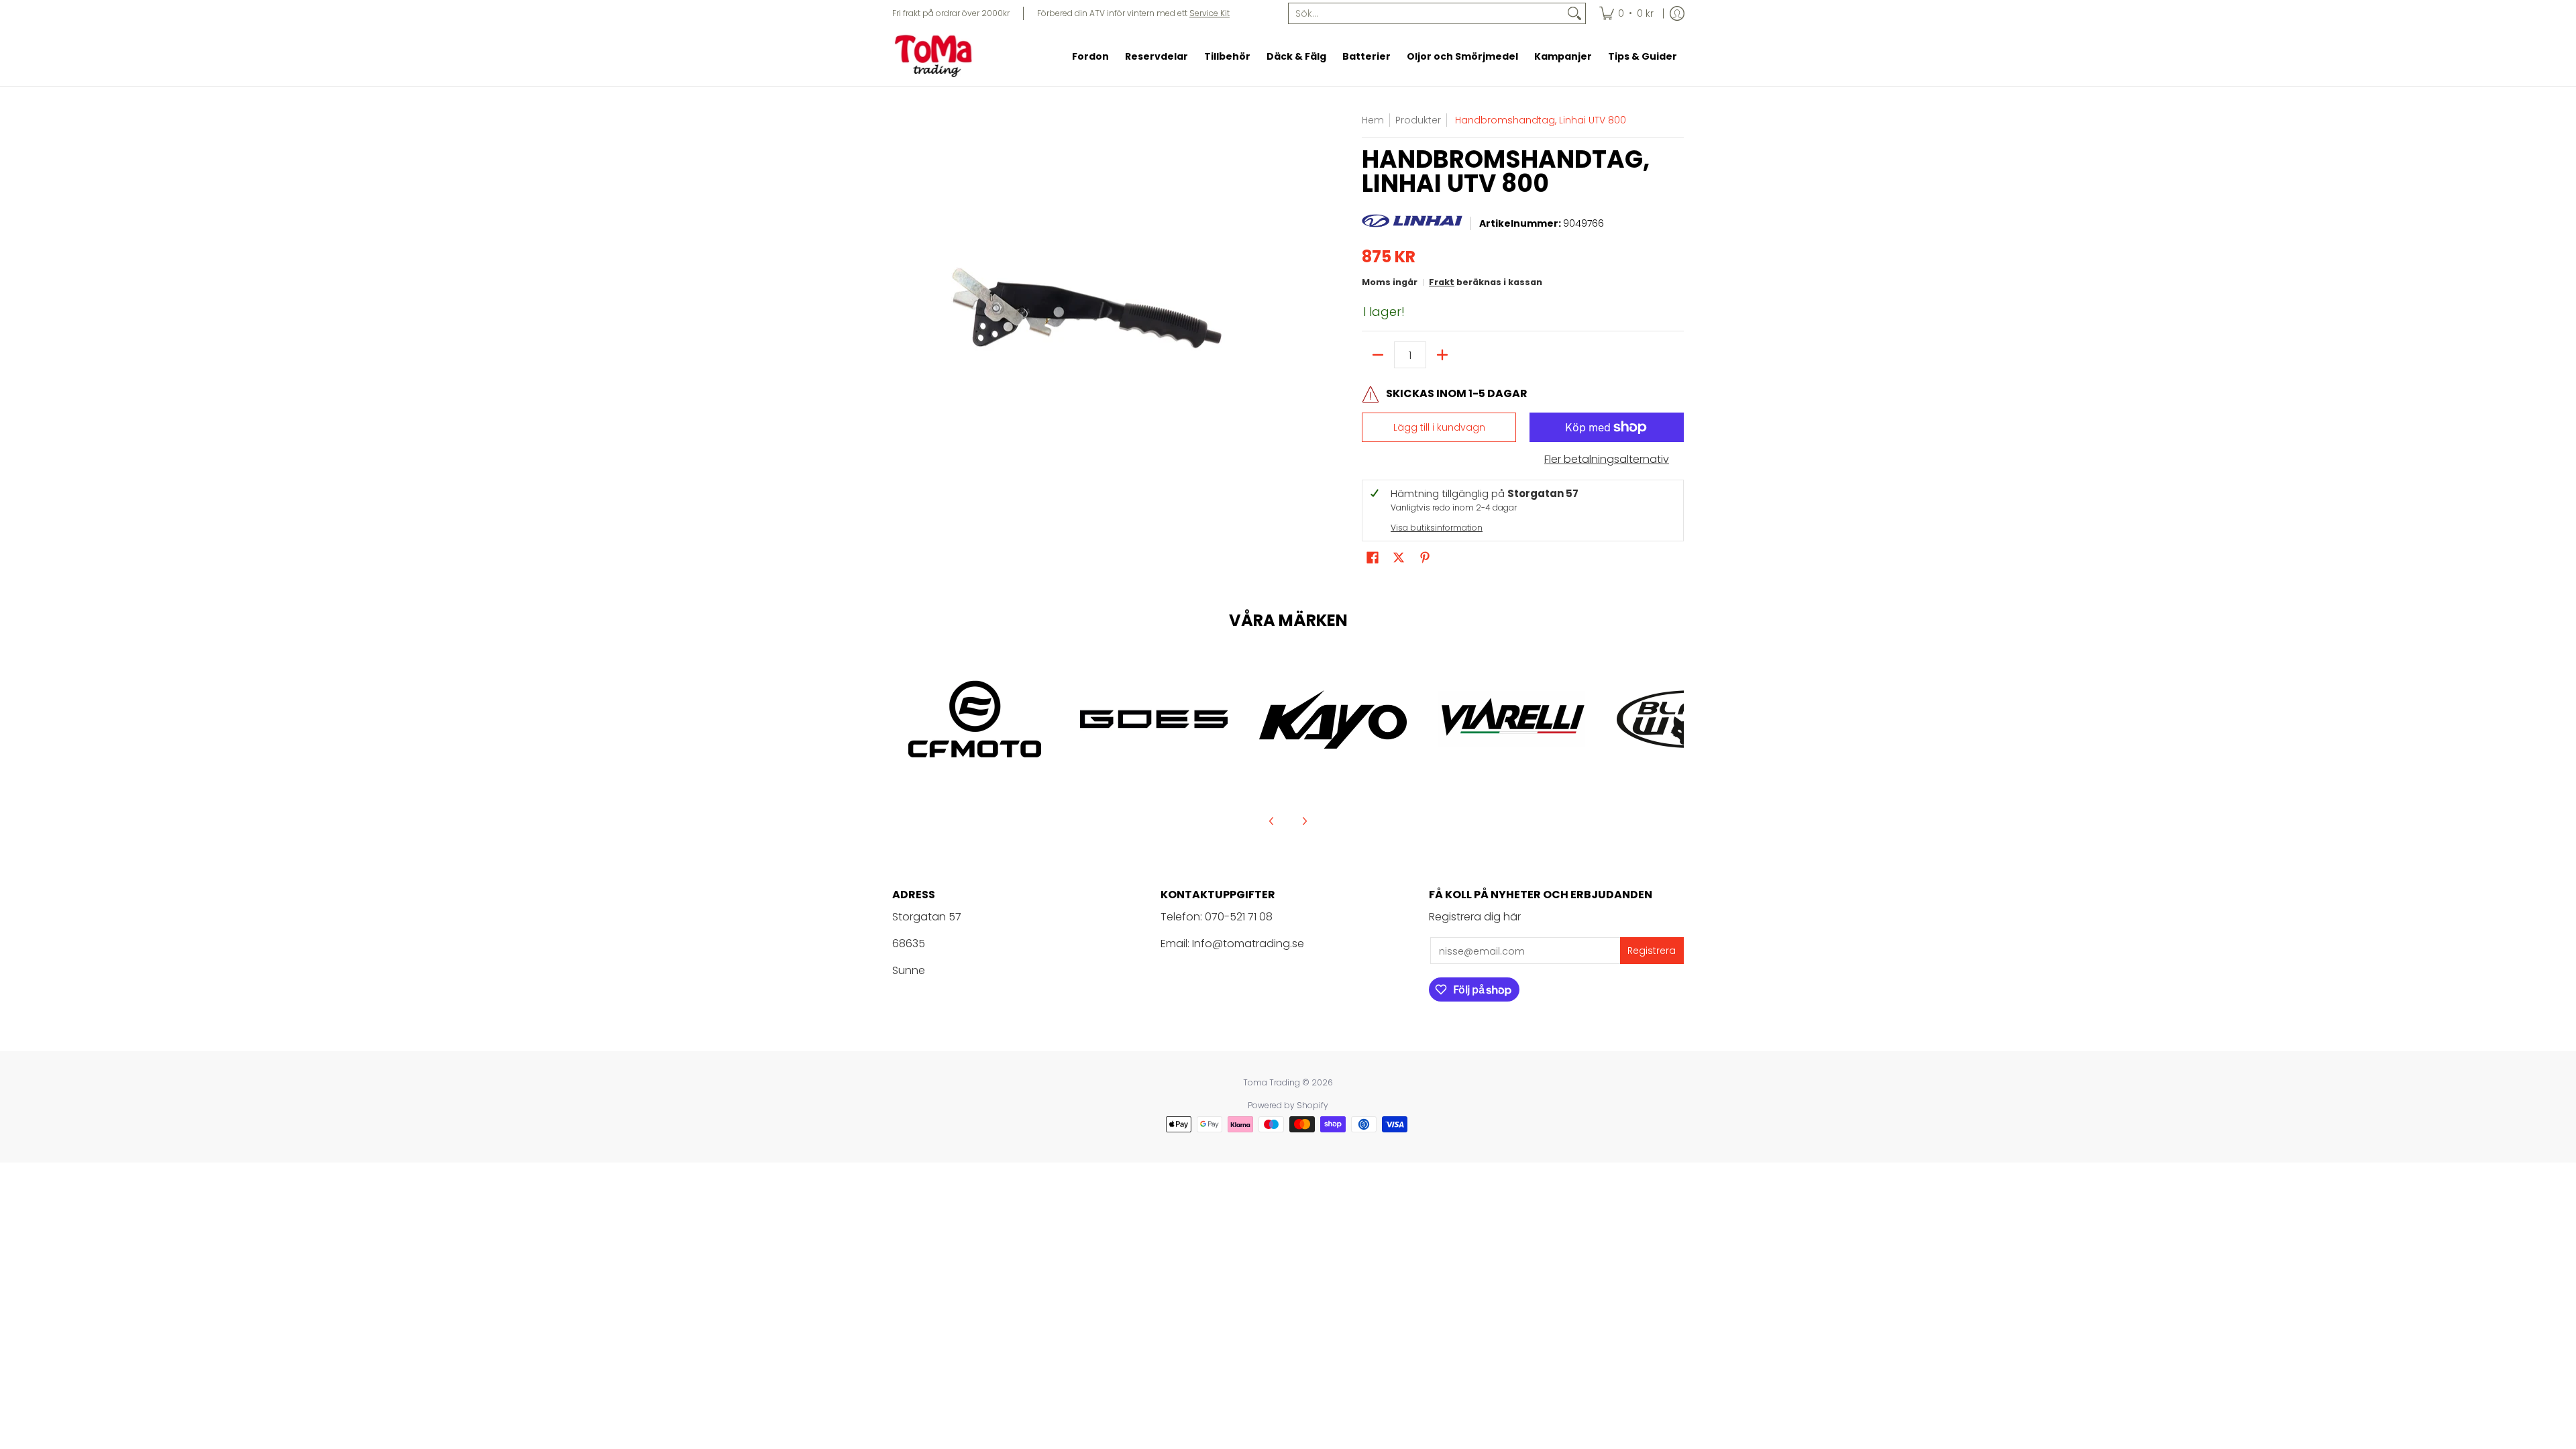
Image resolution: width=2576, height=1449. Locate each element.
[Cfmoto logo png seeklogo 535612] (975, 719)
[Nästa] (1304, 821)
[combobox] (1426, 13)
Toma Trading (1272, 1082)
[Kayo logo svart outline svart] (1333, 719)
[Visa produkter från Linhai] (1412, 224)
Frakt (1442, 282)
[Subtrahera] (1378, 355)
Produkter (1418, 120)
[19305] (1154, 719)
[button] (1373, 558)
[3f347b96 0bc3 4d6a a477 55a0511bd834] (1512, 719)
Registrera (1652, 951)
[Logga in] (1677, 13)
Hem (1373, 120)
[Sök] (1574, 13)
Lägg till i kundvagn (1439, 427)
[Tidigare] (1272, 821)
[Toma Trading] (936, 56)
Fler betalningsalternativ (1607, 460)
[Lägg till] (1442, 355)
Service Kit (1210, 13)
